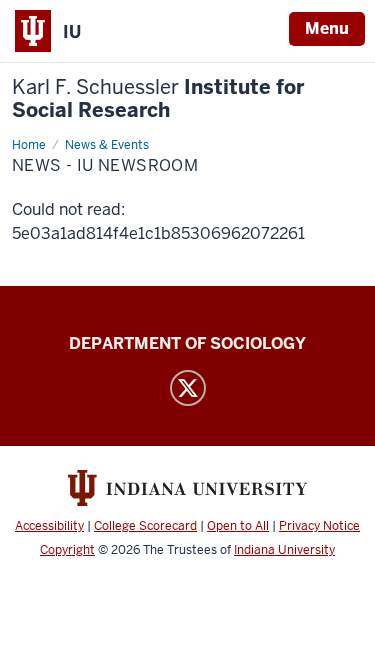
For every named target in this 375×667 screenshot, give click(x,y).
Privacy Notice (319, 526)
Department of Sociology (187, 343)
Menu (327, 28)
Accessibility (49, 526)
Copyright (67, 550)
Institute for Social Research (158, 99)
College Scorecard (145, 526)
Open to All (238, 526)
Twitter (188, 388)
